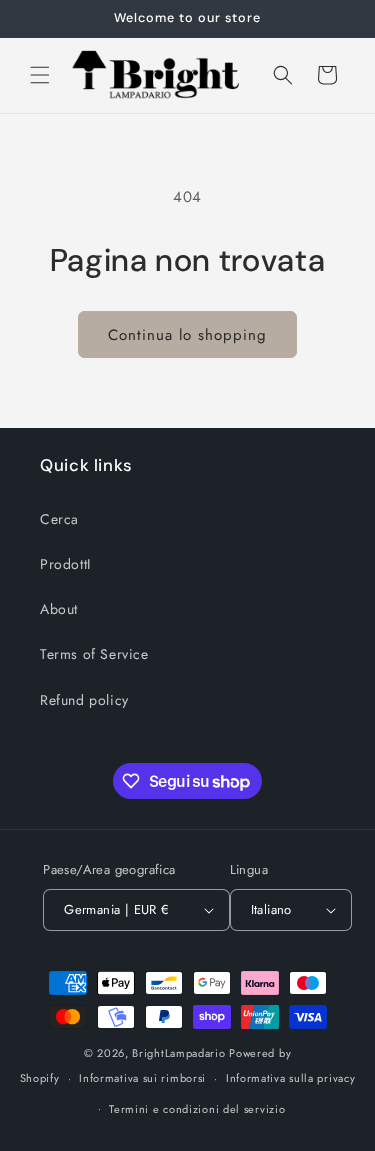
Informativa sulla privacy (291, 1078)
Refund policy (84, 700)
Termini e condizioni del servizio (197, 1109)
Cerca (59, 519)
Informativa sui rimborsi (142, 1078)
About (59, 609)
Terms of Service (94, 654)
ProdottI (65, 564)
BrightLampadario (178, 1053)
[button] (40, 75)
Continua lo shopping (187, 335)
